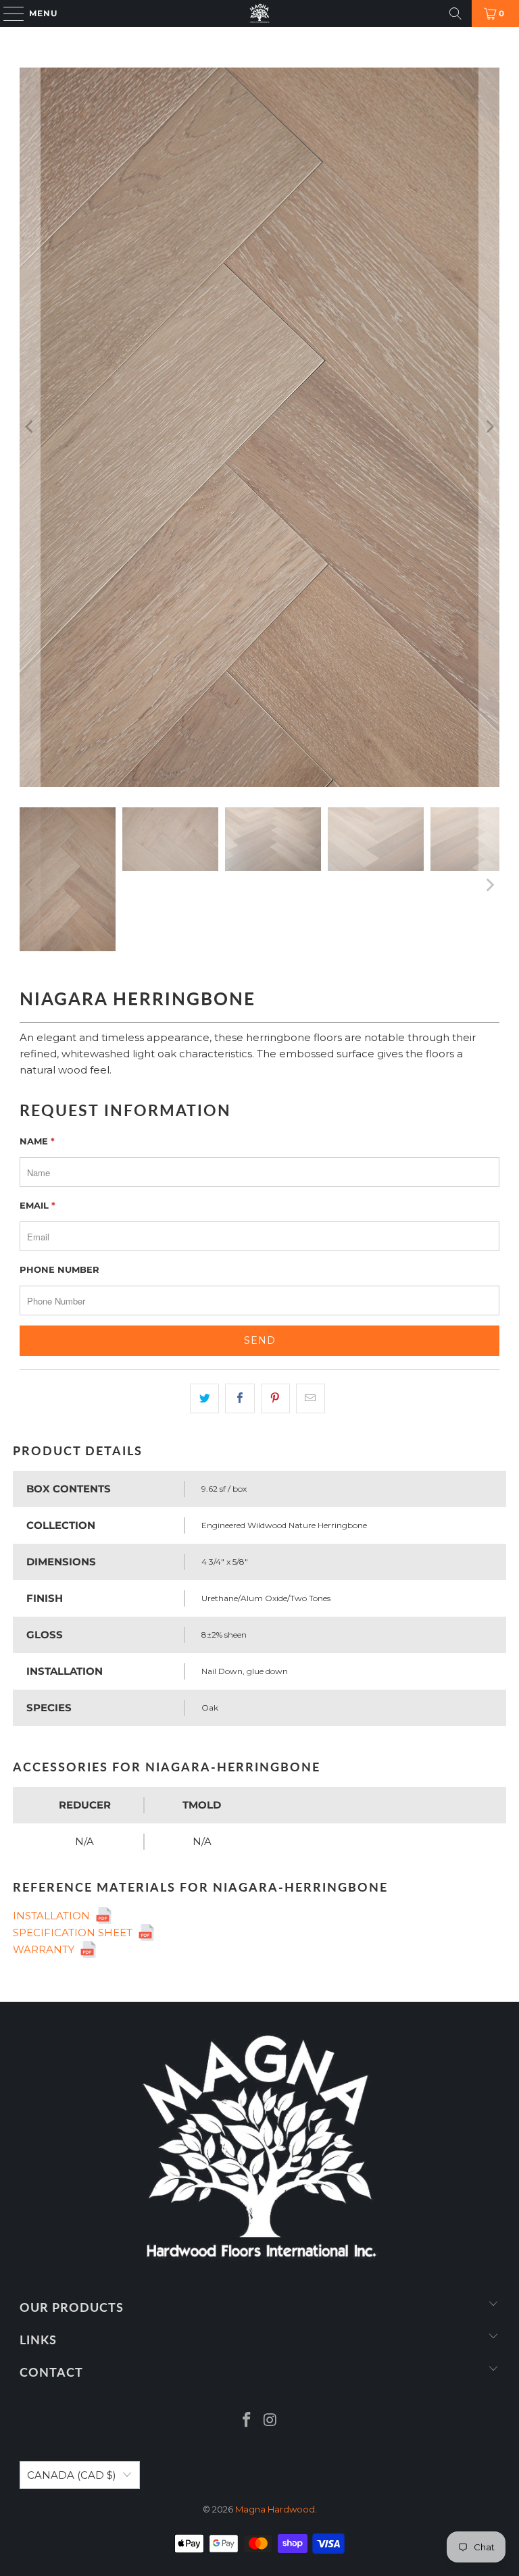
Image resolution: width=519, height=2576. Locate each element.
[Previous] (30, 427)
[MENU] (7, 14)
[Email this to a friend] (311, 1398)
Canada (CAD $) (72, 2475)
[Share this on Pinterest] (275, 1398)
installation (54, 1916)
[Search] (455, 14)
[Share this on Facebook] (240, 1398)
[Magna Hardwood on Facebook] (247, 2421)
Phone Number (59, 1269)
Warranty (46, 1949)
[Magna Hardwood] (259, 14)
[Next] (489, 427)
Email (38, 1205)
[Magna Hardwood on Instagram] (271, 2421)
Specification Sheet (75, 1933)
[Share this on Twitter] (204, 1398)
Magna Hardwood (275, 2509)
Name (37, 1141)
